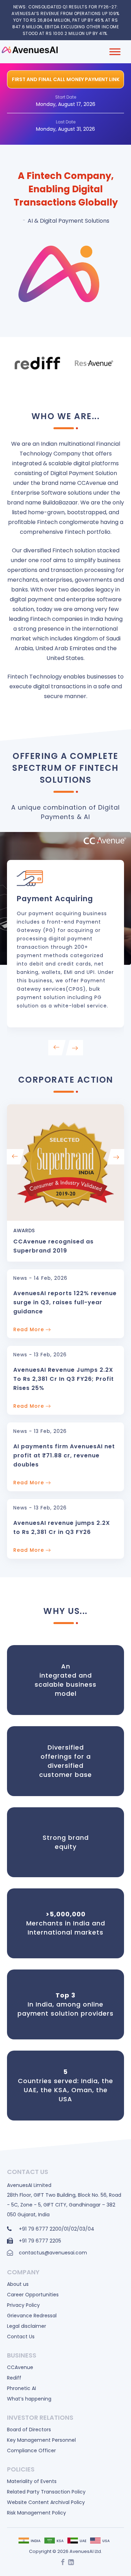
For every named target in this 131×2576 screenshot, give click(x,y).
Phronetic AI (21, 2388)
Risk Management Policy (37, 2513)
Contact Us (21, 2337)
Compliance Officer (31, 2451)
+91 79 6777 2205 (40, 2241)
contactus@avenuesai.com (53, 2253)
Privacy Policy (23, 2305)
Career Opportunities (33, 2295)
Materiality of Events (32, 2481)
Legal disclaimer (27, 2326)
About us (18, 2284)
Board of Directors (29, 2430)
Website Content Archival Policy (46, 2502)
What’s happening (29, 2399)
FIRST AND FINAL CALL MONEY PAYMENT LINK (66, 79)
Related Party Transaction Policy (46, 2492)
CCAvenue (20, 2367)
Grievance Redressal (32, 2316)
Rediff (14, 2378)
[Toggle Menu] (115, 52)
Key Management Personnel (41, 2440)
